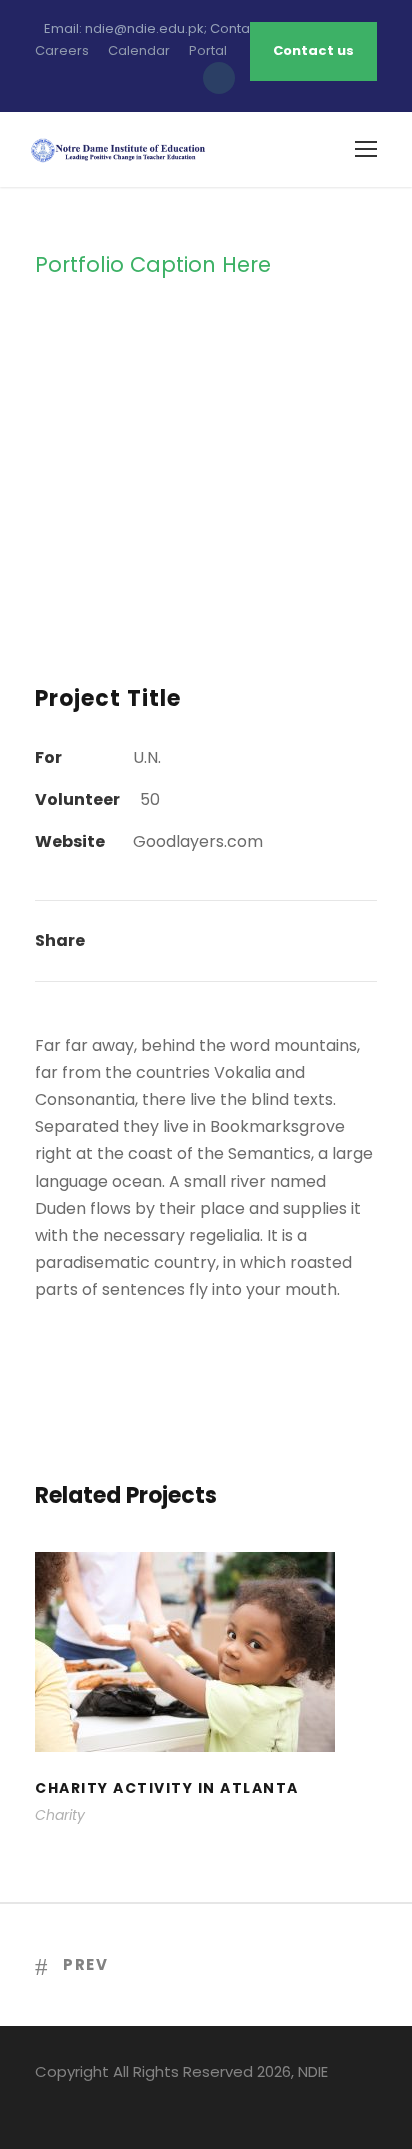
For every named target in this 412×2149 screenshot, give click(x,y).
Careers (62, 50)
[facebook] (42, 2100)
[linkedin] (77, 2100)
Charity (60, 1815)
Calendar (139, 50)
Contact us (313, 50)
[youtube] (112, 2100)
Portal (208, 50)
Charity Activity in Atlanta (206, 1677)
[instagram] (147, 2100)
